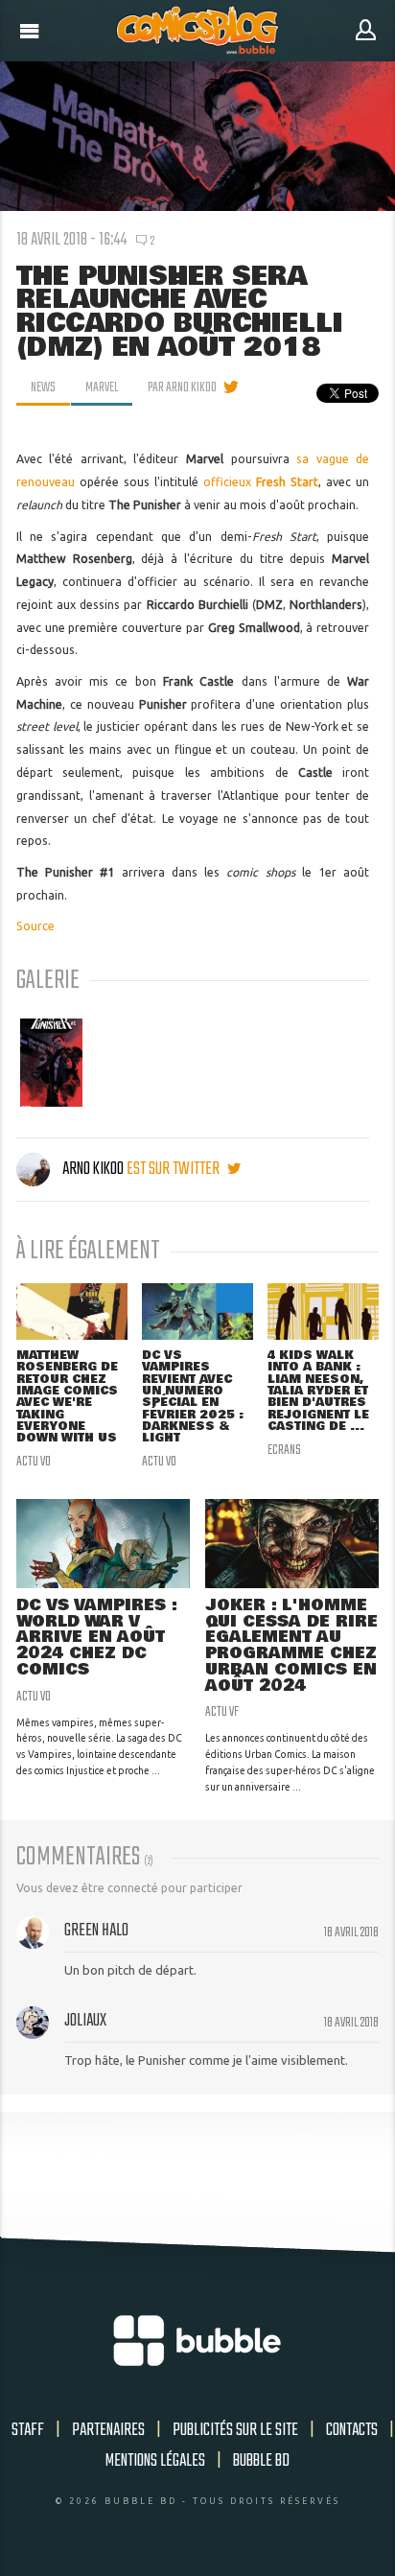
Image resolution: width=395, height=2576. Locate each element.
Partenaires (108, 2430)
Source (35, 926)
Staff (28, 2430)
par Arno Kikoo (182, 387)
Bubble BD (261, 2461)
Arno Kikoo (93, 1169)
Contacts (352, 2430)
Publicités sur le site (235, 2430)
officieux (261, 482)
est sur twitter (174, 1169)
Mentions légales (155, 2461)
